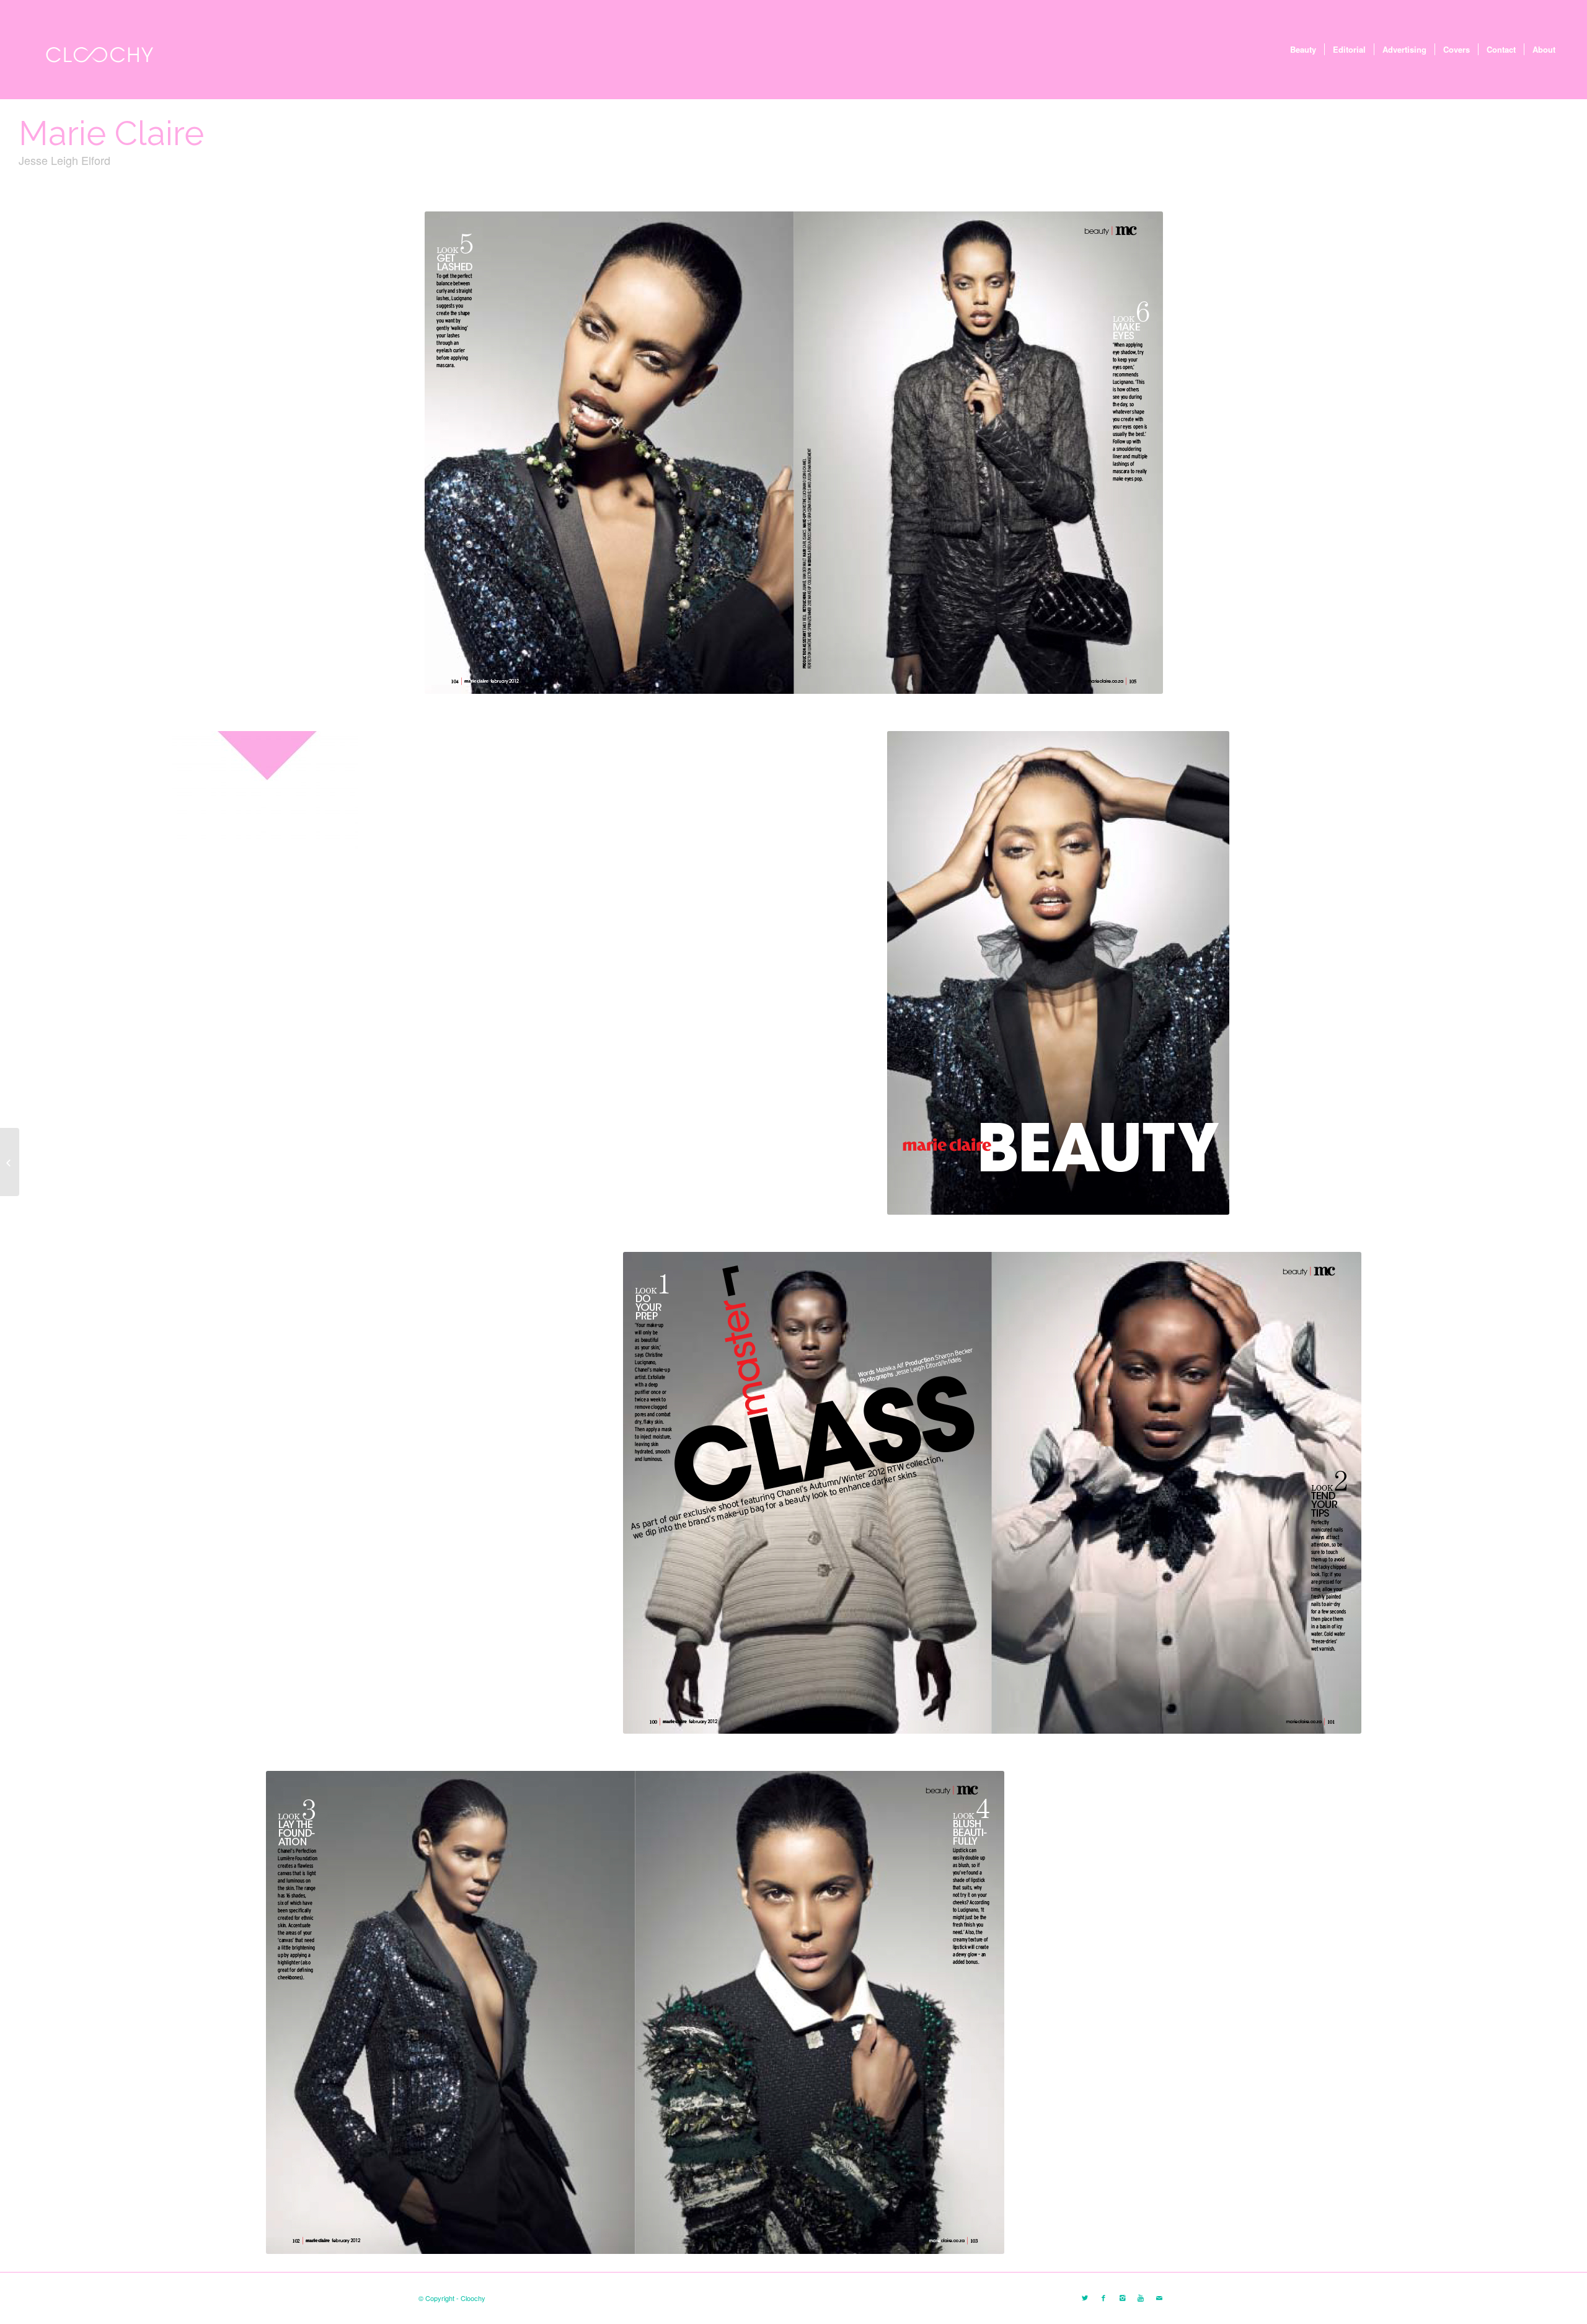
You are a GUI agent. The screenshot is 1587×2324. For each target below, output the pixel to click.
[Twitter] (1085, 2297)
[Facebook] (1103, 2297)
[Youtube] (1141, 2297)
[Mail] (1159, 2297)
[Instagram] (1122, 2297)
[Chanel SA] (10, 1162)
